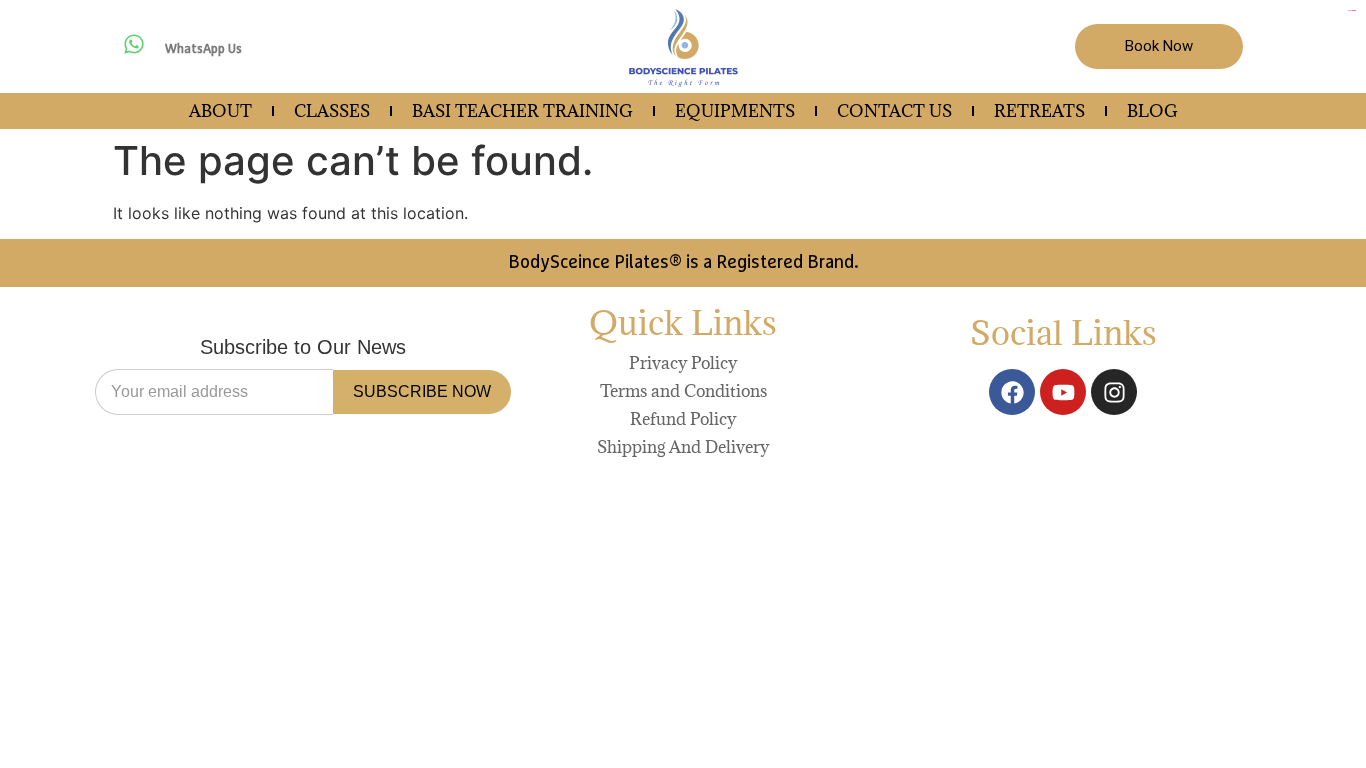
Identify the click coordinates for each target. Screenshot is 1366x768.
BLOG (1152, 111)
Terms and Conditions (683, 391)
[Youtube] (1063, 392)
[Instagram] (1114, 392)
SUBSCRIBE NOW (422, 391)
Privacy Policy (683, 363)
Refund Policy (683, 419)
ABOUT (220, 111)
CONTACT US (894, 111)
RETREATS (1039, 111)
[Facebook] (1012, 392)
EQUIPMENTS (735, 111)
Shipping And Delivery (683, 447)
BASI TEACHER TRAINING (522, 111)
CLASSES (332, 111)
